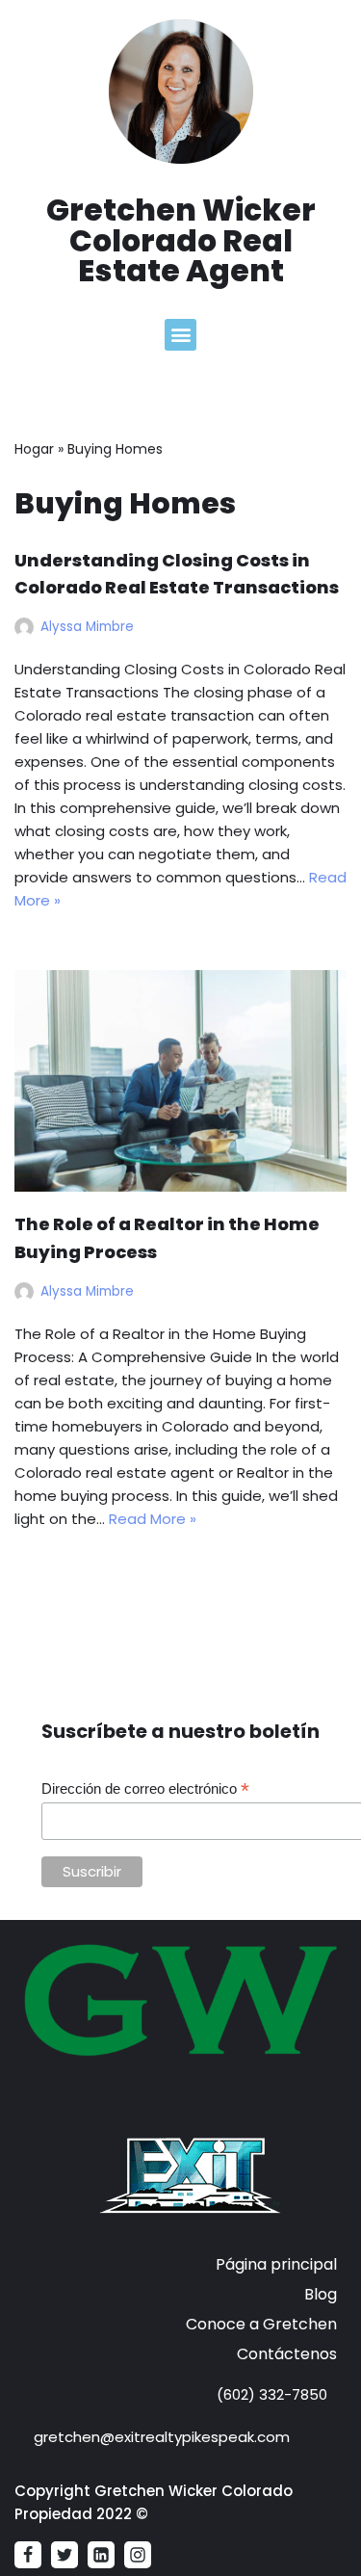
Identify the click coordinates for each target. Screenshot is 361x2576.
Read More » (153, 1519)
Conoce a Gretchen (261, 2324)
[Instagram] (138, 2555)
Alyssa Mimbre (87, 627)
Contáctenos (287, 2354)
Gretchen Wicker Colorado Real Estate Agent (181, 240)
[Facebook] (28, 2555)
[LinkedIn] (101, 2555)
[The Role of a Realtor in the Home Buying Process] (180, 1081)
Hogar (34, 449)
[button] (180, 335)
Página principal (276, 2264)
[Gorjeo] (64, 2555)
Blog (321, 2294)
